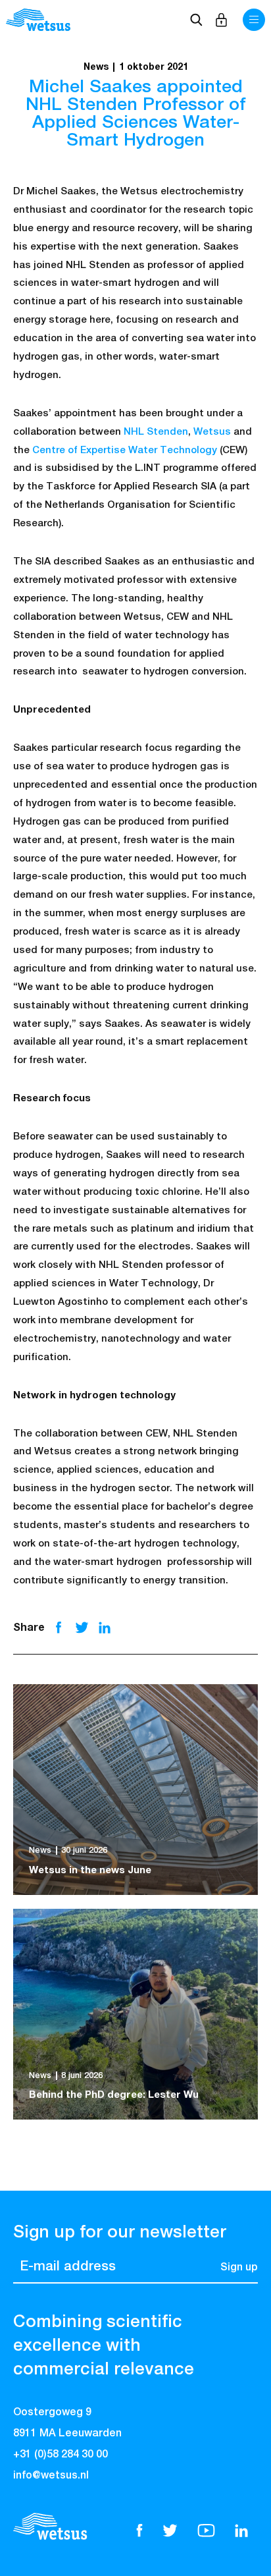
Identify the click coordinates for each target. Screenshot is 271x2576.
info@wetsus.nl (51, 2476)
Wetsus (212, 432)
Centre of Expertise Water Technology (125, 450)
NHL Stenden (156, 432)
